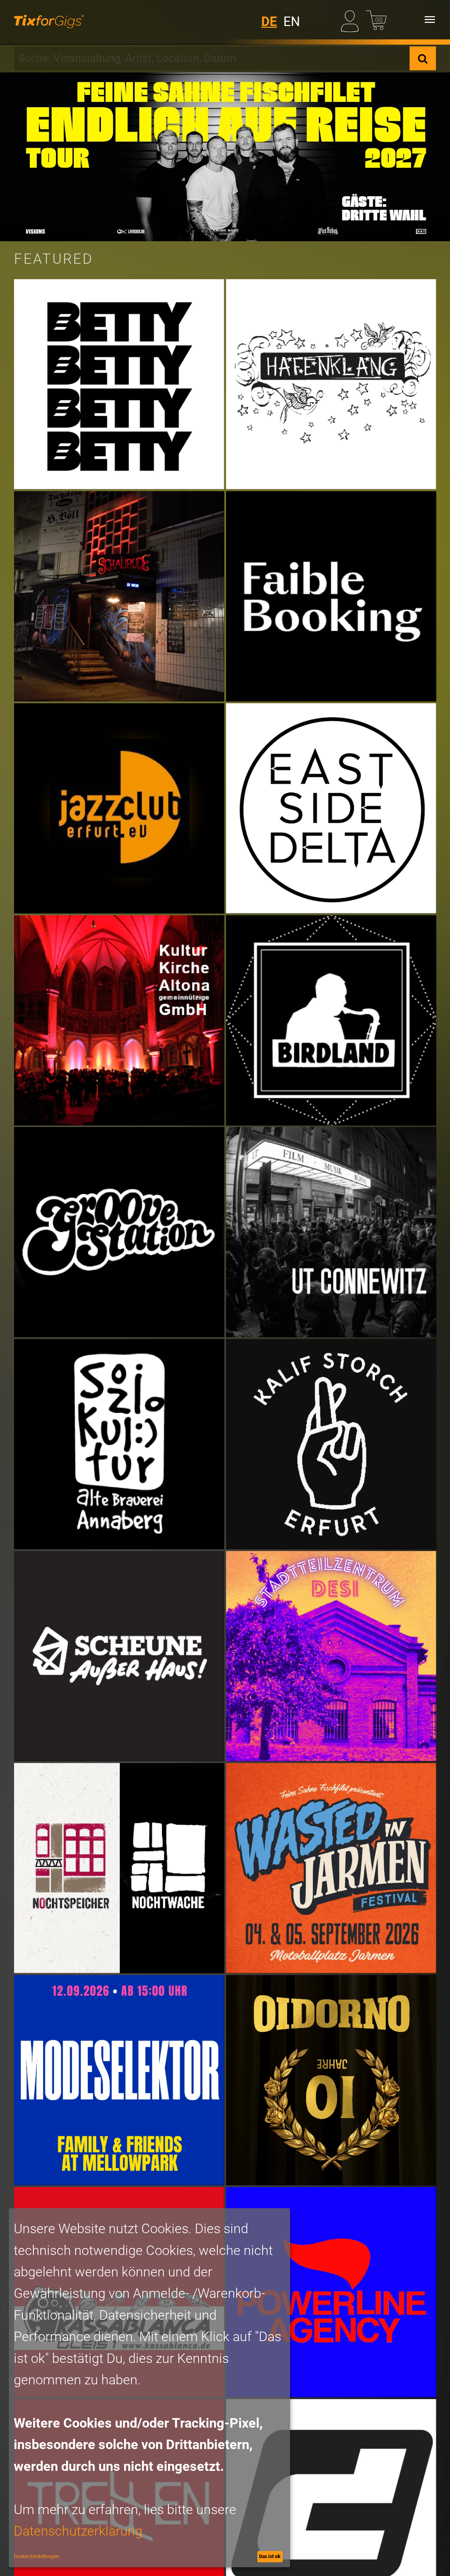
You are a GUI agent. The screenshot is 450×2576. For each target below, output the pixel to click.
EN (292, 22)
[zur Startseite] (49, 20)
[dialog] (149, 2388)
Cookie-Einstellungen (36, 2556)
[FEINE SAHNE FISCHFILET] (225, 157)
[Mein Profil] (351, 20)
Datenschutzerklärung (78, 2531)
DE (269, 22)
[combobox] (212, 58)
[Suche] (423, 58)
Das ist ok (270, 2556)
